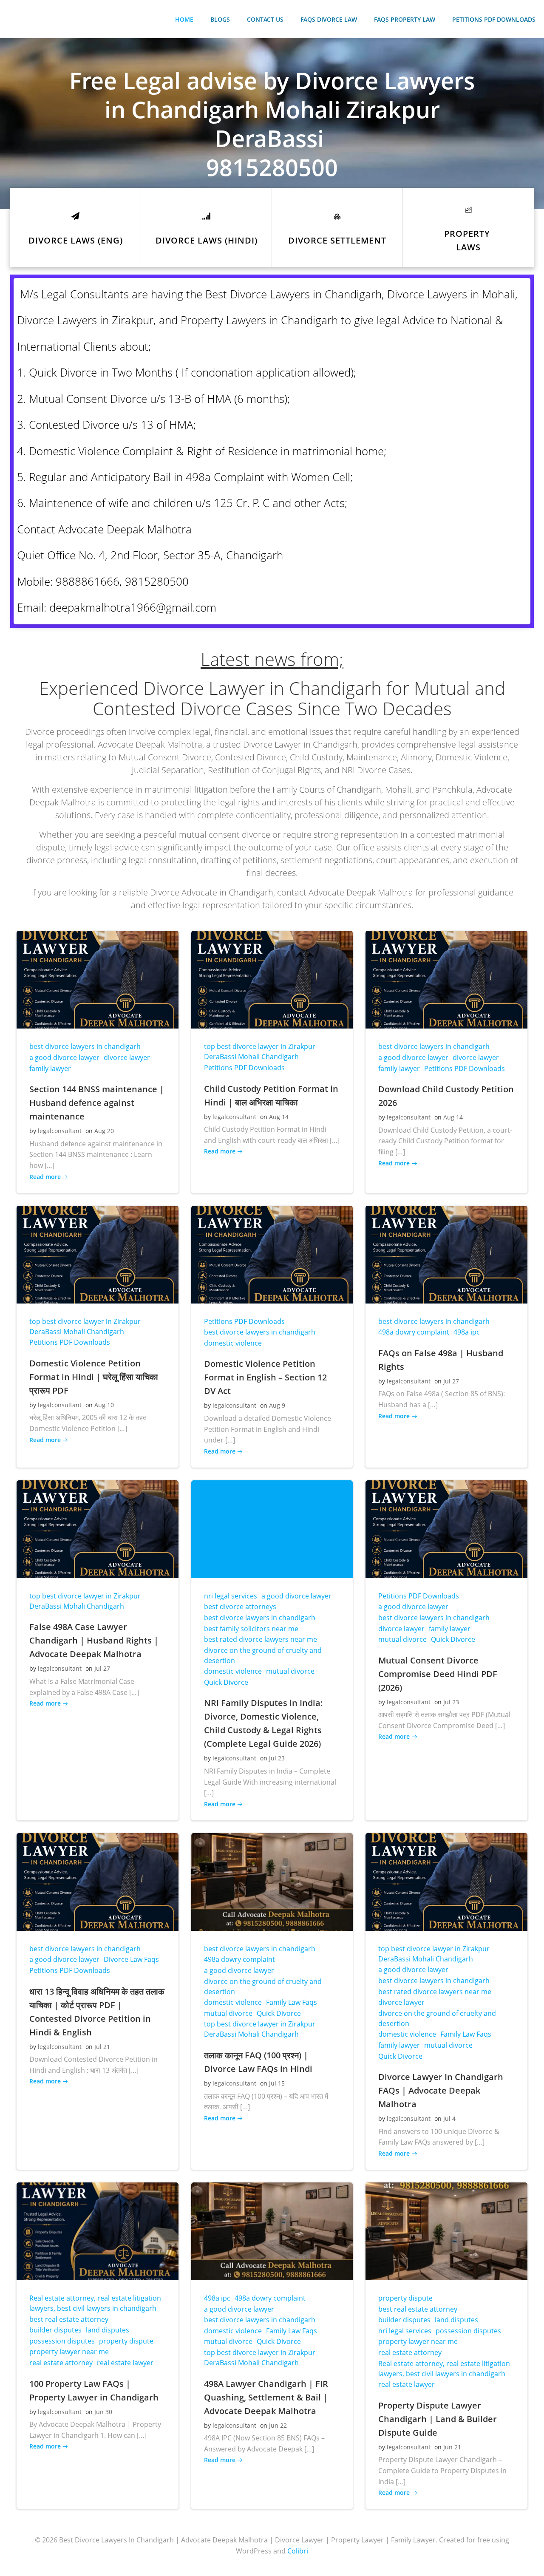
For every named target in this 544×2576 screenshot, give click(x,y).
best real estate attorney (69, 2319)
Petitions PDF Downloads (494, 19)
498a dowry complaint (414, 1332)
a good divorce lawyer (64, 1057)
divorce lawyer (127, 1057)
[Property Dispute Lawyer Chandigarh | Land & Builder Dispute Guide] (446, 2230)
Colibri (298, 2551)
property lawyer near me (69, 2352)
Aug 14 (279, 1117)
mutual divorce (290, 1671)
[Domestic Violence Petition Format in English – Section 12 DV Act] (272, 1254)
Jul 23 (277, 1758)
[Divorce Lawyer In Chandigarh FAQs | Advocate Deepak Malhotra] (446, 1881)
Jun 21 (452, 2447)
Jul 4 (449, 2118)
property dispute (126, 2341)
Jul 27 (451, 1381)
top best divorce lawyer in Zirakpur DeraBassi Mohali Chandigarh (260, 1051)
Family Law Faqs (292, 2002)
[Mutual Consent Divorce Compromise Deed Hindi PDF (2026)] (446, 1528)
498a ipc (467, 1332)
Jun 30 (103, 2412)
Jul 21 (102, 2047)
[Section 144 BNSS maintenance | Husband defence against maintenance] (98, 979)
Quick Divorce (226, 1682)
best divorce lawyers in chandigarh (85, 1046)
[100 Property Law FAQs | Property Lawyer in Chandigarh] (98, 2230)
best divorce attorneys (240, 1607)
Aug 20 (104, 1131)
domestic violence (233, 1343)
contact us (265, 19)
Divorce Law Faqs (131, 1959)
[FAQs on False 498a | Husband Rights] (446, 1254)
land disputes (108, 2330)
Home (184, 19)
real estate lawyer (125, 2363)
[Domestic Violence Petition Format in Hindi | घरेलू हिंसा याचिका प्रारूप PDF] (98, 1254)
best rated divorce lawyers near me (261, 1639)
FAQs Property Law (405, 19)
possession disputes (62, 2341)
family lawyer (50, 1068)
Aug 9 (277, 1405)
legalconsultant (60, 1131)
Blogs (220, 19)
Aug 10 (104, 1405)
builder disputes (55, 2330)
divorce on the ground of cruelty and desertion (263, 1655)
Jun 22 (278, 2425)
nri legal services (231, 1596)
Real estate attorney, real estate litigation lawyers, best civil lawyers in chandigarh (95, 2303)
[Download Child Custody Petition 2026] (446, 979)
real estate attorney (61, 2363)
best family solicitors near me (251, 1629)
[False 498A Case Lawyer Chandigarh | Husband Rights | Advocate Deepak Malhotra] (98, 1528)
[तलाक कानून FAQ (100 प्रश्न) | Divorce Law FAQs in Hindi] (272, 1881)
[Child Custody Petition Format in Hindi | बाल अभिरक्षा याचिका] (272, 979)
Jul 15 (277, 2083)
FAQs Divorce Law (329, 19)
